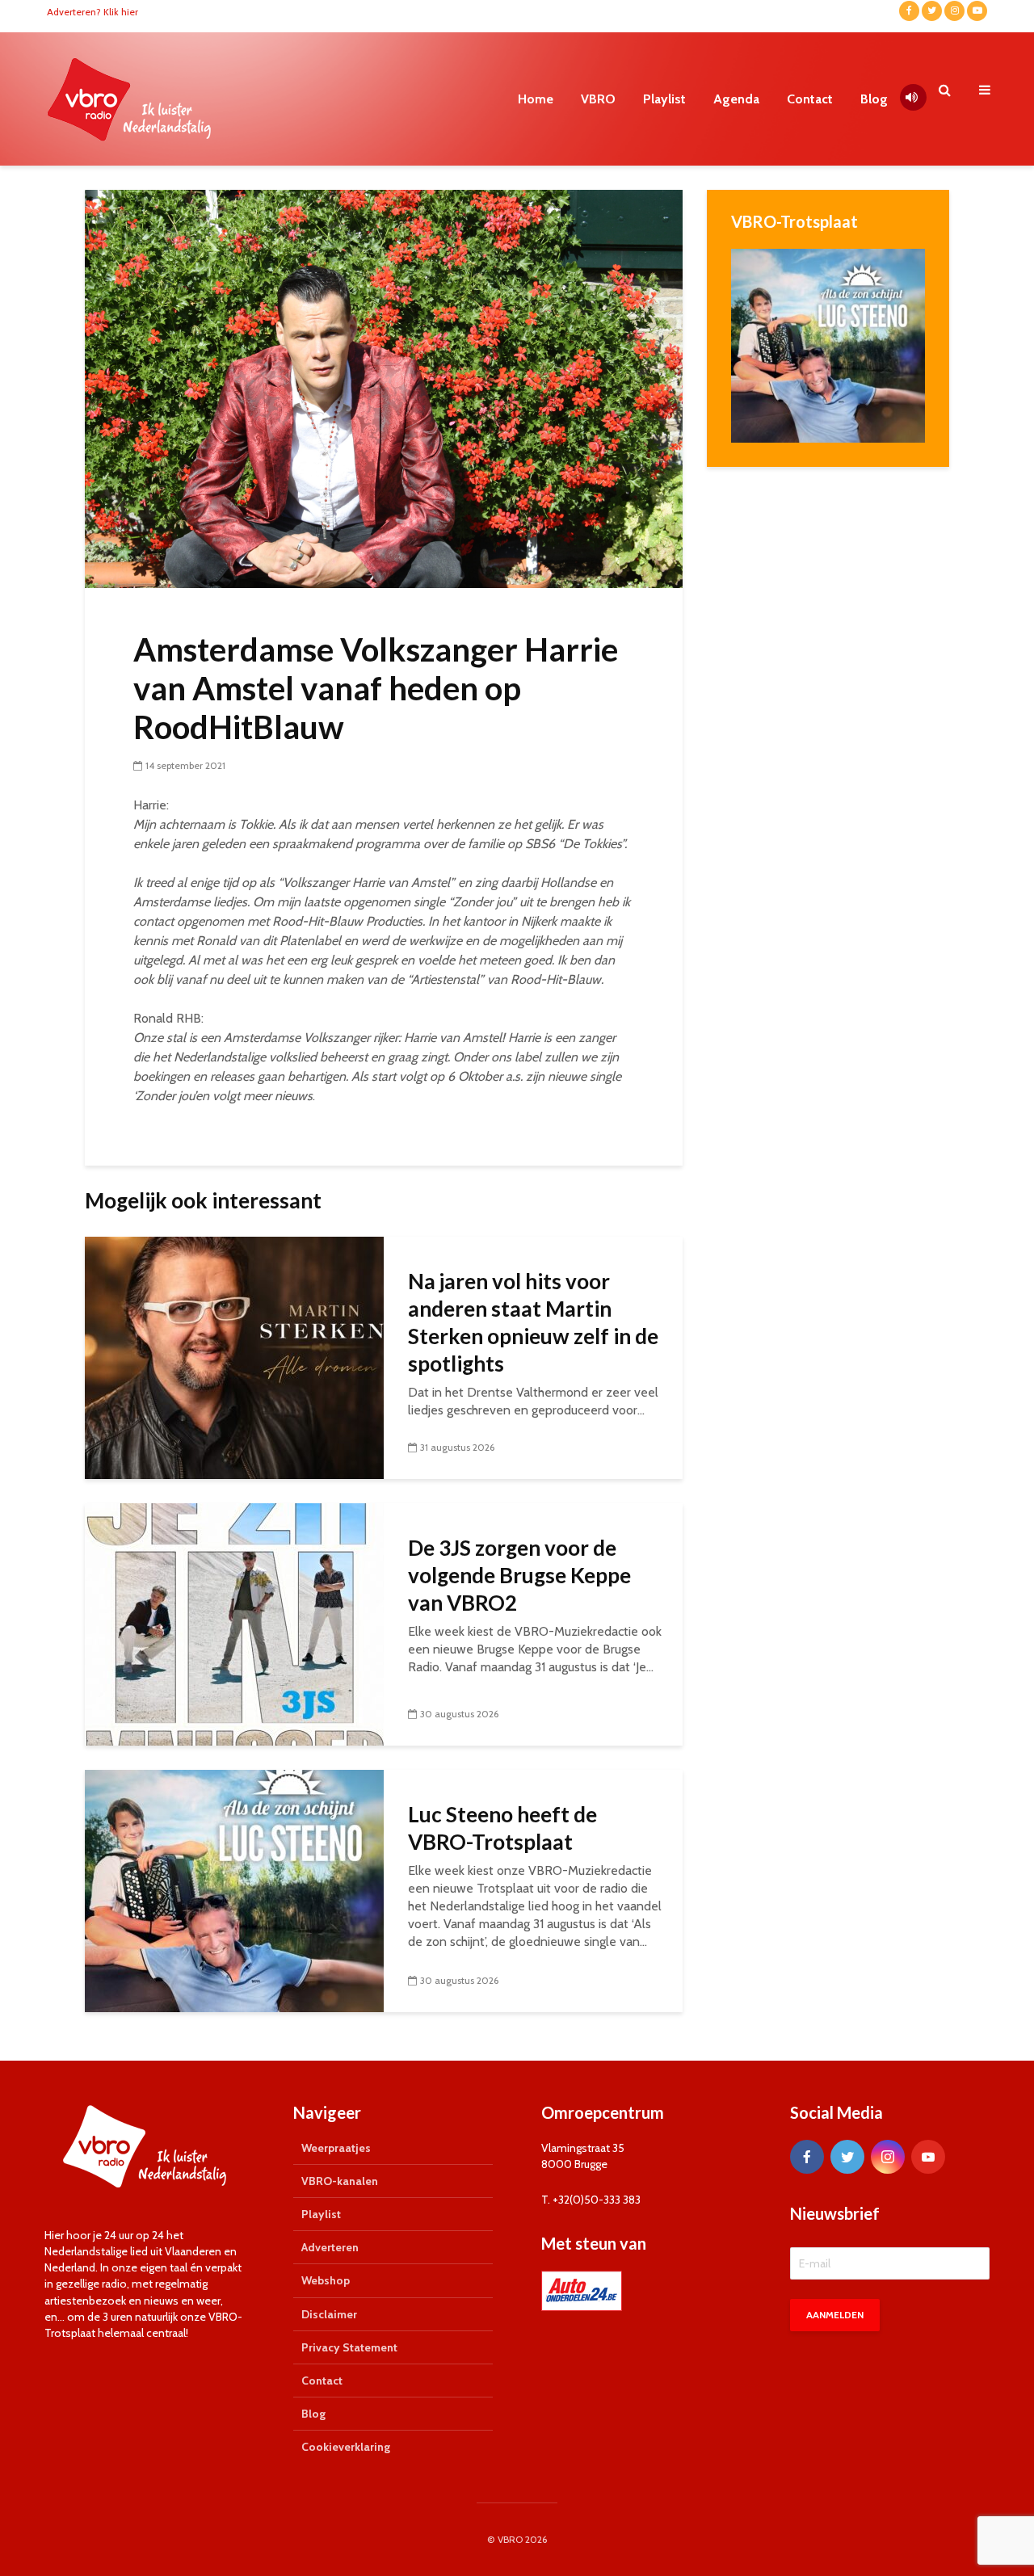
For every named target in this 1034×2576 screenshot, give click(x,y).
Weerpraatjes (336, 2148)
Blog (874, 99)
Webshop (326, 2280)
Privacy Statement (349, 2347)
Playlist (664, 99)
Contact (810, 99)
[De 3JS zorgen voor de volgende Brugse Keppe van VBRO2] (234, 1623)
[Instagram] (888, 2157)
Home (536, 99)
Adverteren (330, 2247)
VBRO (598, 99)
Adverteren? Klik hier (92, 12)
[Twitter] (847, 2157)
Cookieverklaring (346, 2447)
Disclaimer (329, 2314)
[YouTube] (928, 2157)
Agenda (736, 99)
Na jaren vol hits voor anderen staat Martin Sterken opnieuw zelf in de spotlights (533, 1322)
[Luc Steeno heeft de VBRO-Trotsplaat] (234, 1890)
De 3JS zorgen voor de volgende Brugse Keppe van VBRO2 (519, 1575)
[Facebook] (807, 2157)
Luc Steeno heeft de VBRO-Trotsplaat (502, 1828)
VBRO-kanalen (340, 2181)
